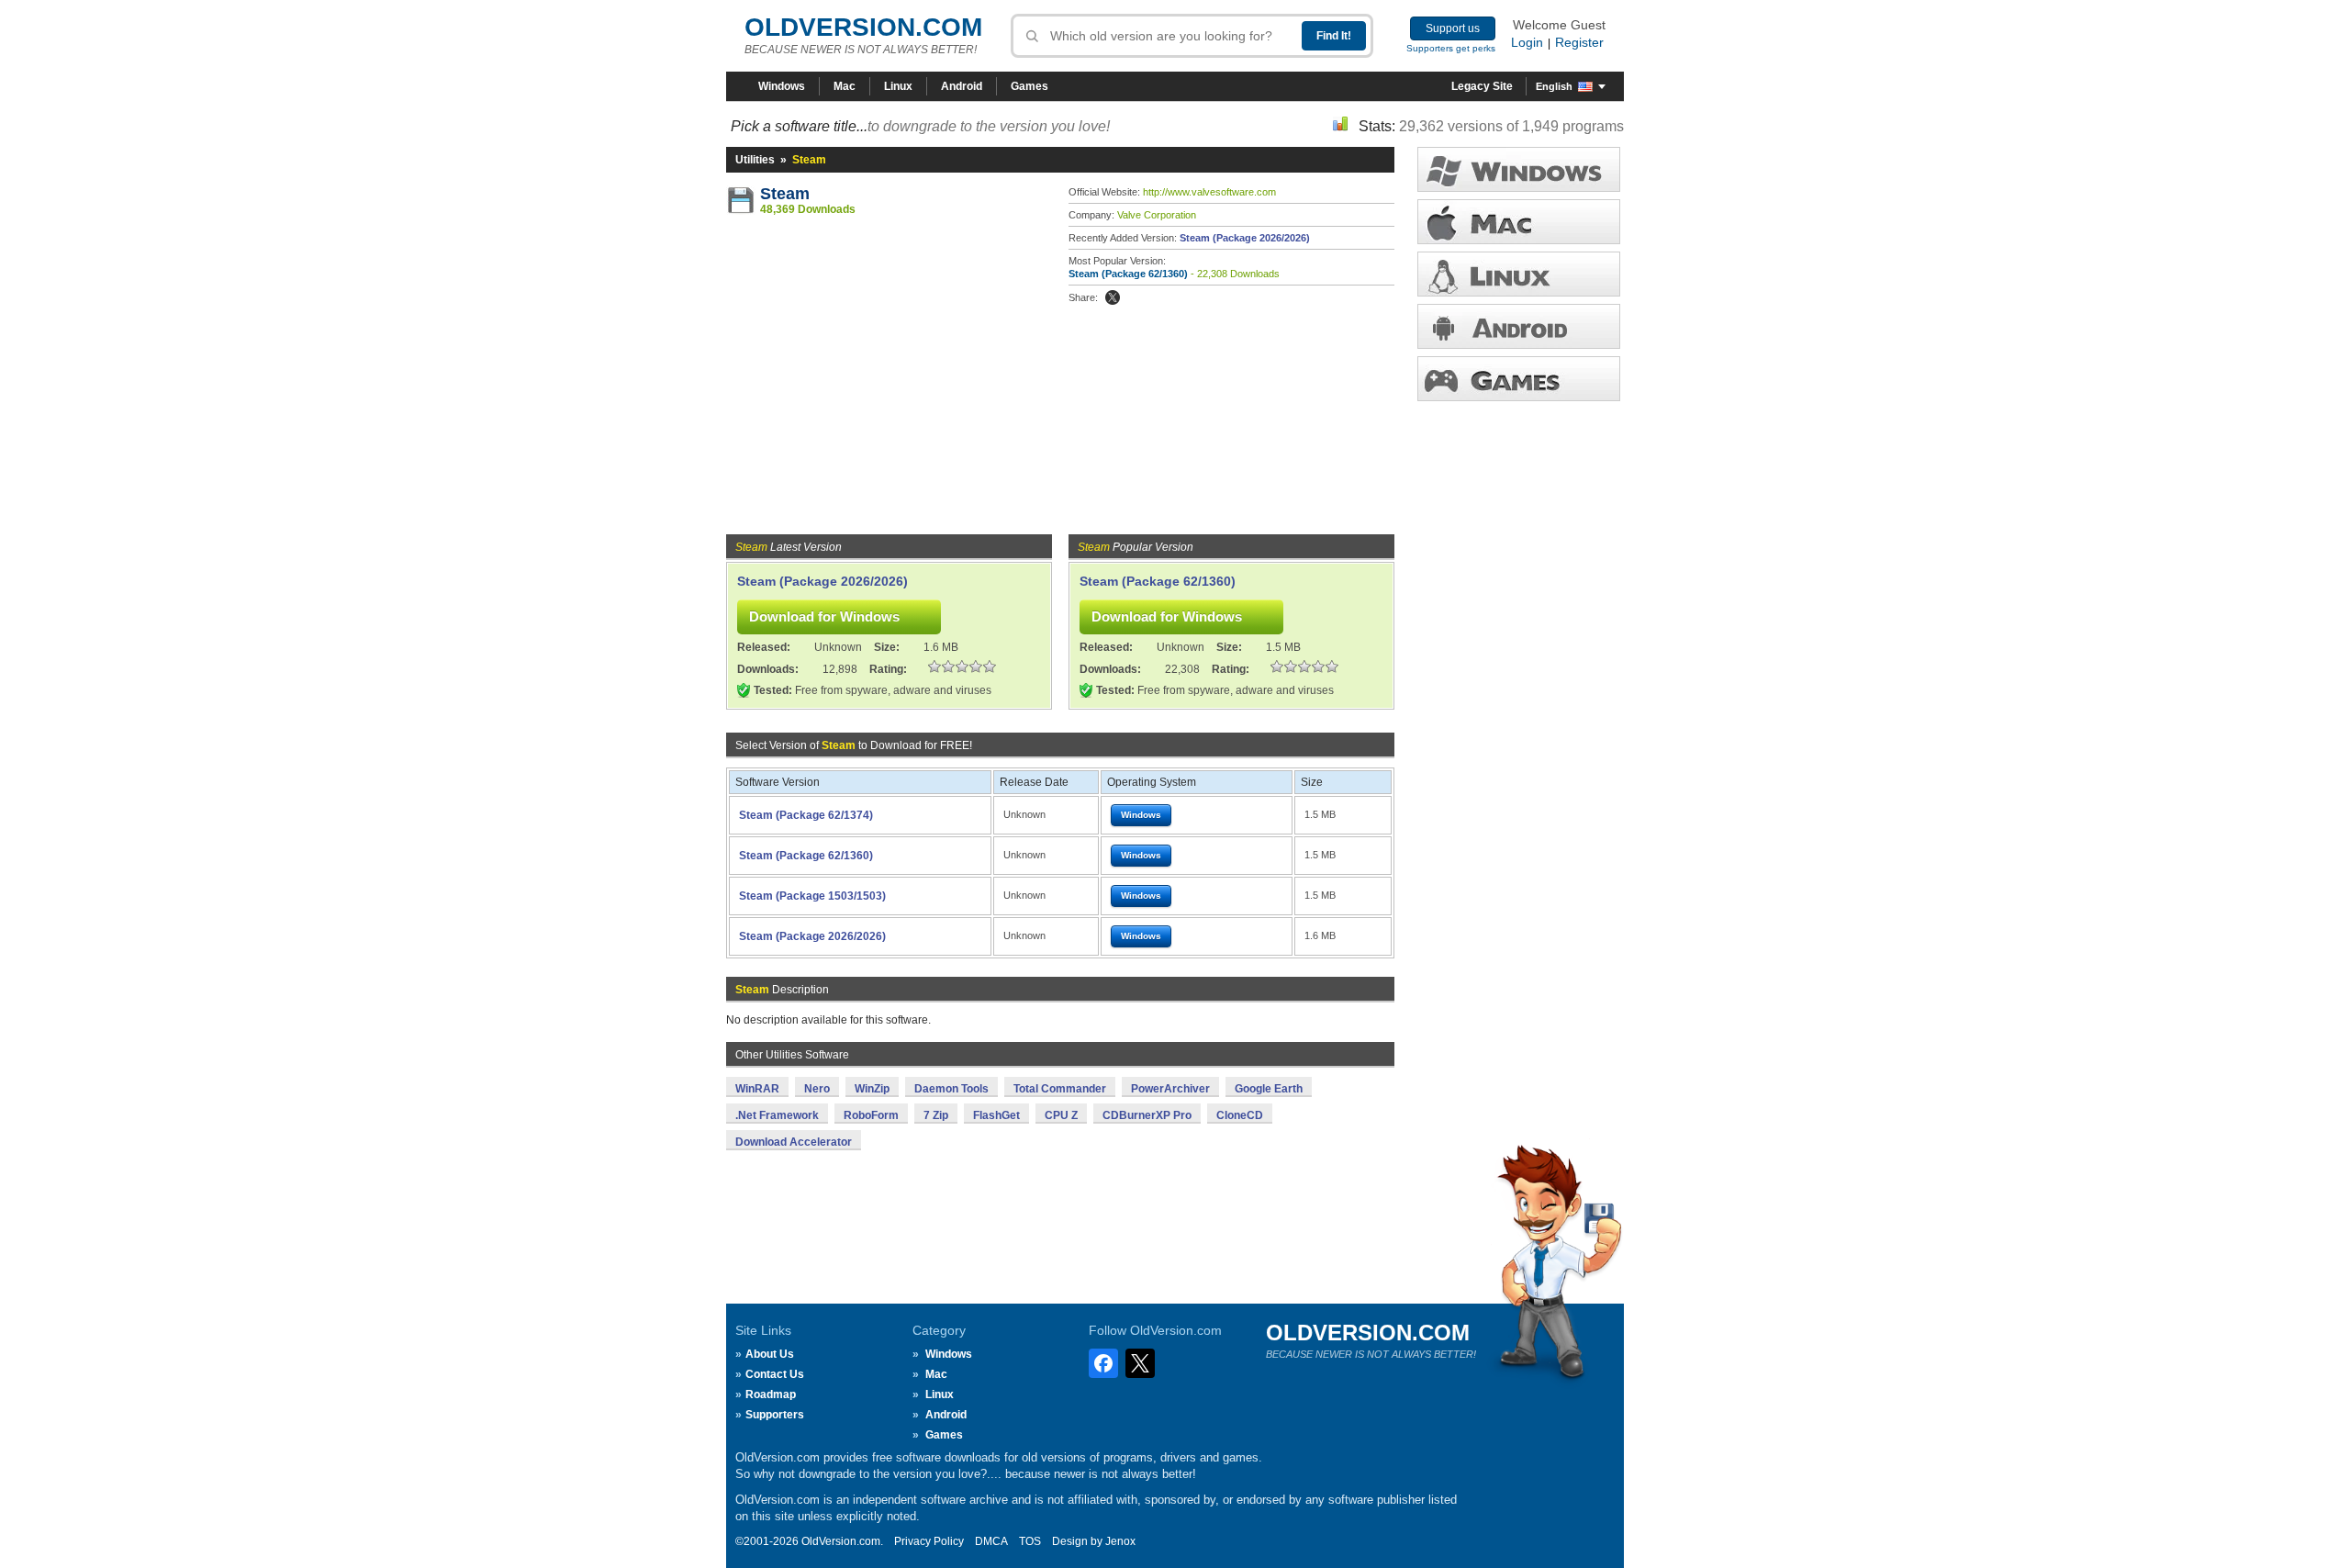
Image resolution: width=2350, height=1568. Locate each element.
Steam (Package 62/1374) (806, 815)
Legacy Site (1482, 86)
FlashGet (996, 1115)
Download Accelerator (794, 1142)
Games (1030, 86)
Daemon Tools (951, 1089)
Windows (782, 86)
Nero (817, 1089)
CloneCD (1240, 1115)
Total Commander (1060, 1089)
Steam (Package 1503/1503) (812, 896)
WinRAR (757, 1089)
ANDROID (1519, 326)
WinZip (872, 1089)
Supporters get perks (1451, 48)
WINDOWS (1519, 169)
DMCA (991, 1541)
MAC (1519, 222)
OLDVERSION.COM (863, 27)
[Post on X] (1113, 297)
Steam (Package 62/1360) (1128, 274)
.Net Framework (777, 1115)
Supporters (775, 1415)
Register (1579, 42)
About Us (770, 1354)
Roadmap (771, 1394)
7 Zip (936, 1115)
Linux (898, 86)
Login (1527, 42)
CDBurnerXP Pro (1147, 1115)
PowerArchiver (1170, 1089)
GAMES (1519, 379)
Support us (1453, 28)
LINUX (1519, 274)
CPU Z (1061, 1115)
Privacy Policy (929, 1541)
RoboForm (871, 1115)
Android (962, 86)
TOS (1030, 1541)
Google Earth (1269, 1089)
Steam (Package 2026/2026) (1245, 238)
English (1554, 86)
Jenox (1120, 1541)
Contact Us (775, 1374)
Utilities (755, 160)
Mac (845, 86)
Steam (785, 194)
